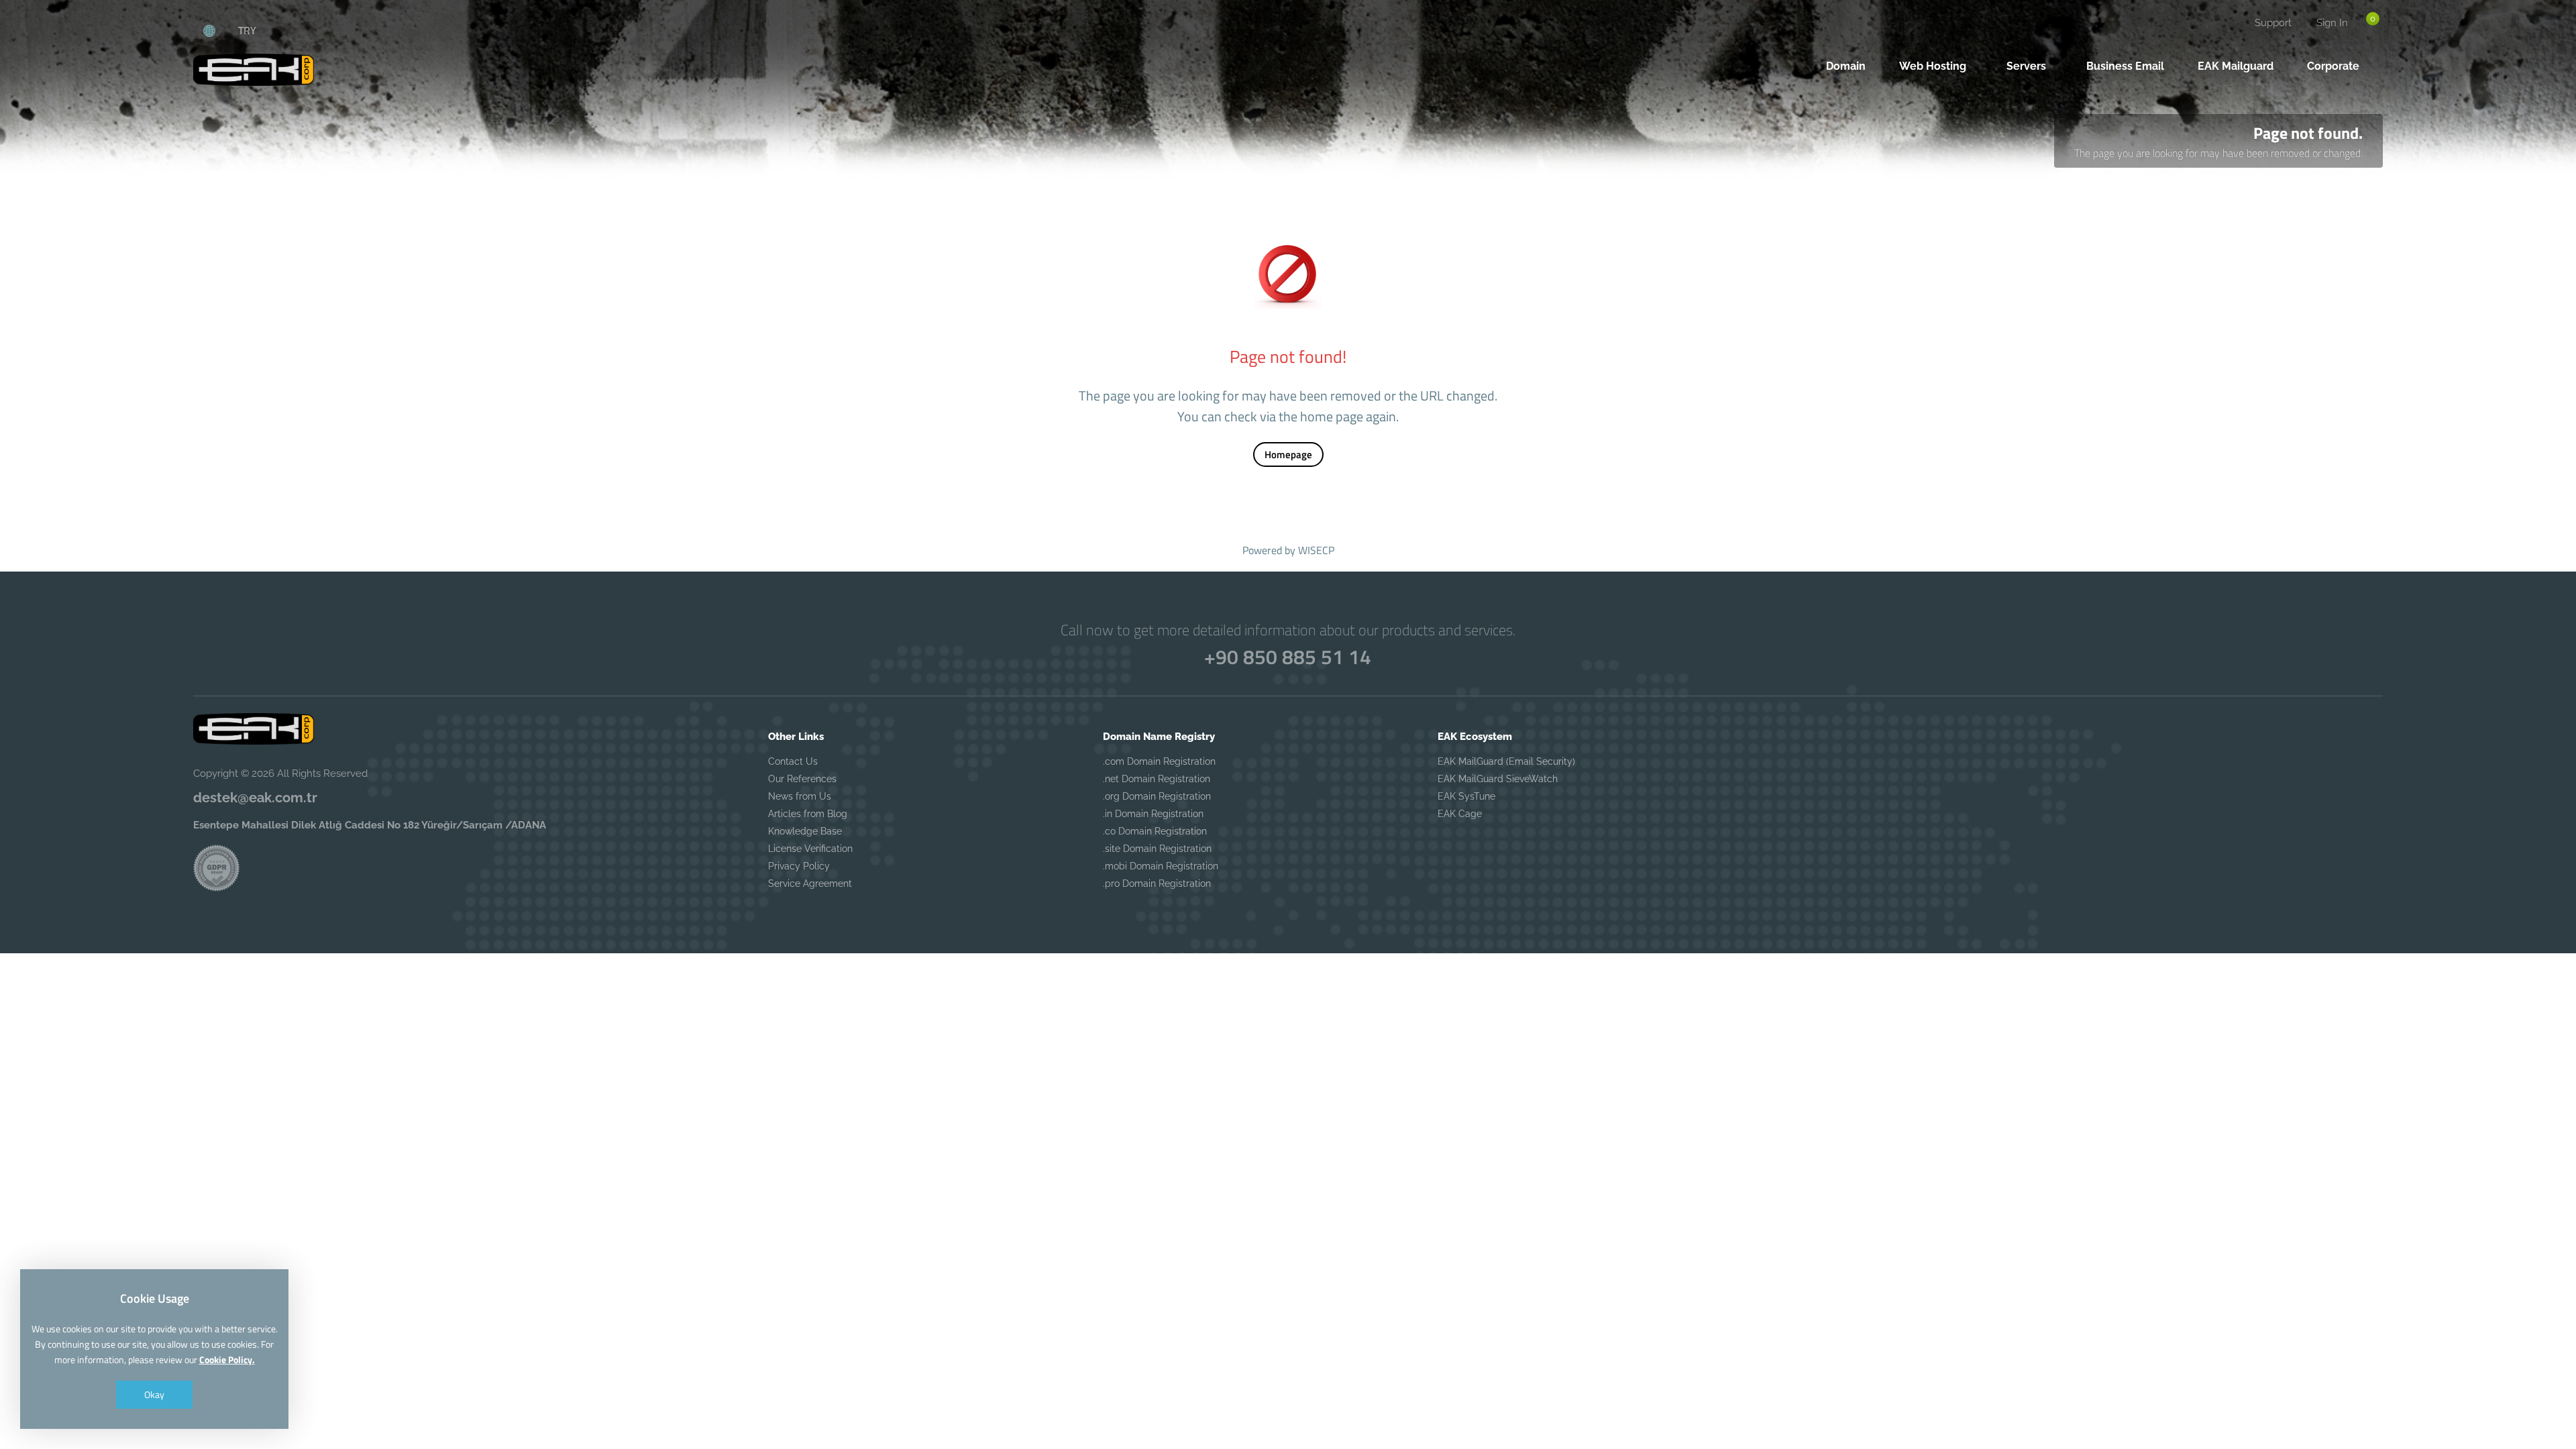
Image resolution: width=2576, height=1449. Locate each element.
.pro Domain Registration (1157, 883)
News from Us (800, 796)
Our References (802, 779)
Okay (154, 1394)
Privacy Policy (799, 866)
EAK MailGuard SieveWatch (1498, 779)
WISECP (1316, 550)
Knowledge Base (805, 831)
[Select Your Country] (217, 30)
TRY (247, 30)
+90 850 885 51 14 (1288, 657)
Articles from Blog (808, 814)
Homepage (1288, 454)
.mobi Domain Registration (1161, 866)
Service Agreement (810, 883)
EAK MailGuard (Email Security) (1506, 761)
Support (2273, 23)
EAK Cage (1460, 814)
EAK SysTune (1466, 796)
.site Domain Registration (1157, 849)
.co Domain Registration (1155, 831)
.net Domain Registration (1157, 779)
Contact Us (793, 761)
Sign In (2332, 23)
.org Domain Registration (1157, 796)
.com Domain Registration (1159, 761)
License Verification (810, 849)
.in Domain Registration (1153, 814)
